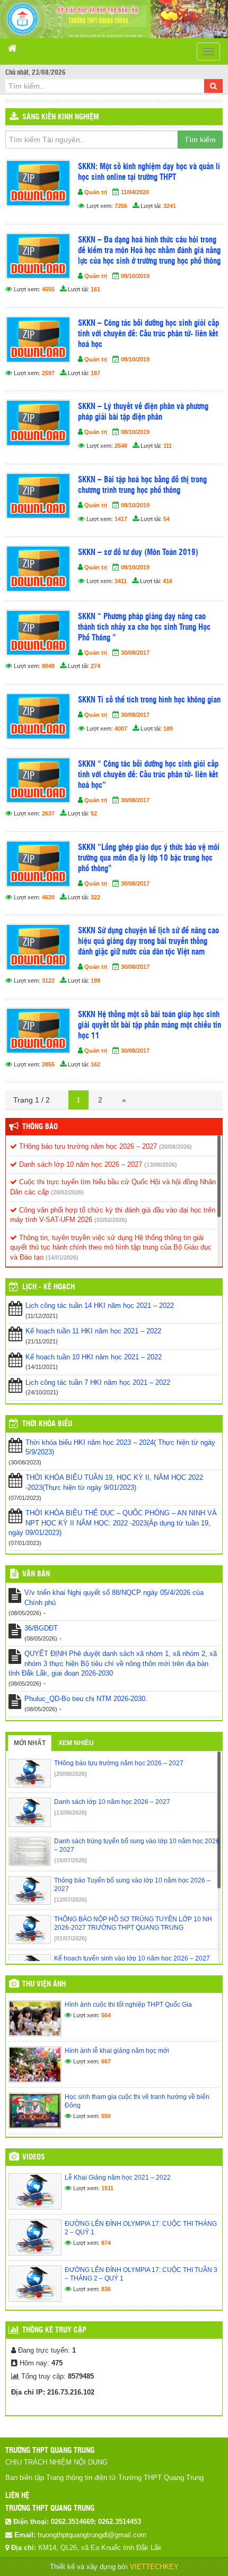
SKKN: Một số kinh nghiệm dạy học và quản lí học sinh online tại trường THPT (149, 172)
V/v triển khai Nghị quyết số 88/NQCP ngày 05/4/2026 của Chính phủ (114, 1598)
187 (95, 373)
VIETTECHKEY (154, 2567)
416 (168, 581)
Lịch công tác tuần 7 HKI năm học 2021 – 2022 (98, 1382)
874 (106, 2243)
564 (106, 2015)
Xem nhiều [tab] (76, 1743)
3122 (48, 981)
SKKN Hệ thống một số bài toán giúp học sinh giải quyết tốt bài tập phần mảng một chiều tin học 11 (150, 1025)
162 (95, 1064)
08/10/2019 (135, 276)
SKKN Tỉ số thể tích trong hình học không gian (149, 700)
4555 (48, 289)
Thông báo (40, 1127)
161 (95, 289)
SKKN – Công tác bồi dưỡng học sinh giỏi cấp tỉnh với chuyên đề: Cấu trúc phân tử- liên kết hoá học (148, 334)
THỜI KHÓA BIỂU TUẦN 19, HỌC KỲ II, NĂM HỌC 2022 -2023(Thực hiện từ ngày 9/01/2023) (114, 1482)
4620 (48, 897)
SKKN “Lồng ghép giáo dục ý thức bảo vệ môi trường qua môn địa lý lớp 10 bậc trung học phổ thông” (149, 858)
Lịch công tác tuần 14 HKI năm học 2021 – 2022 (100, 1306)
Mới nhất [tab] (30, 1743)
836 (106, 2289)
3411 (121, 581)
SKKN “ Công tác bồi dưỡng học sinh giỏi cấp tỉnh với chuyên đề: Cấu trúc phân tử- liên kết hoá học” (148, 775)
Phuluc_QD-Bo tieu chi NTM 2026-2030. (86, 1699)
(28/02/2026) (67, 1192)
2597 (48, 373)
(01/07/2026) (71, 1938)
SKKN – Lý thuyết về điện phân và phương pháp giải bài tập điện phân (143, 412)
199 (95, 981)
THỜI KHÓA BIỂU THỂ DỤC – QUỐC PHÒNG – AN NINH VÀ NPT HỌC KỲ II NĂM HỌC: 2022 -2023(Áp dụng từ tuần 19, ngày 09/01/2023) (113, 1523)
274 (95, 666)
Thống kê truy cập (54, 2330)
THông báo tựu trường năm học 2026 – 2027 (87, 1146)
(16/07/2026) (71, 1860)
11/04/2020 (135, 192)
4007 (121, 728)
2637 (48, 813)
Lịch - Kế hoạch (49, 1287)
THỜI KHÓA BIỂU (47, 1424)
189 (168, 728)
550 (106, 2116)
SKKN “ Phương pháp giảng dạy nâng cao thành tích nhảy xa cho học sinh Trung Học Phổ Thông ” (144, 627)
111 (168, 446)
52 (94, 813)
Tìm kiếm (200, 140)
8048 (48, 666)
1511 (107, 2188)
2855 (48, 1064)
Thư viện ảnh (44, 1984)
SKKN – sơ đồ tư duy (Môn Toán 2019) (138, 553)
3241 (170, 206)
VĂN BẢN (36, 1574)
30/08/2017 (135, 653)
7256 (121, 206)
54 (166, 519)
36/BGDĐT (41, 1628)
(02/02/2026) (111, 1220)
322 (95, 897)
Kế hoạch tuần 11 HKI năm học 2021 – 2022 (93, 1331)
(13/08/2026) (161, 1165)
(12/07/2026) (71, 1900)
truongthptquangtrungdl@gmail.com (92, 2535)
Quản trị (96, 192)
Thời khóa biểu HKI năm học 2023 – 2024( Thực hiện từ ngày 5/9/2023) (120, 1447)
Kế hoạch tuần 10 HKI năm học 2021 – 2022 (94, 1357)
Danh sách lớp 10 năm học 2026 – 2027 (80, 1164)
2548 (121, 446)
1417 (121, 519)
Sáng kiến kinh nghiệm (61, 117)
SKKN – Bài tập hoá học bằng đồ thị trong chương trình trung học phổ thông (142, 485)
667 (106, 2061)
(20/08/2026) (176, 1147)
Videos (34, 2157)
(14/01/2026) (62, 1257)
